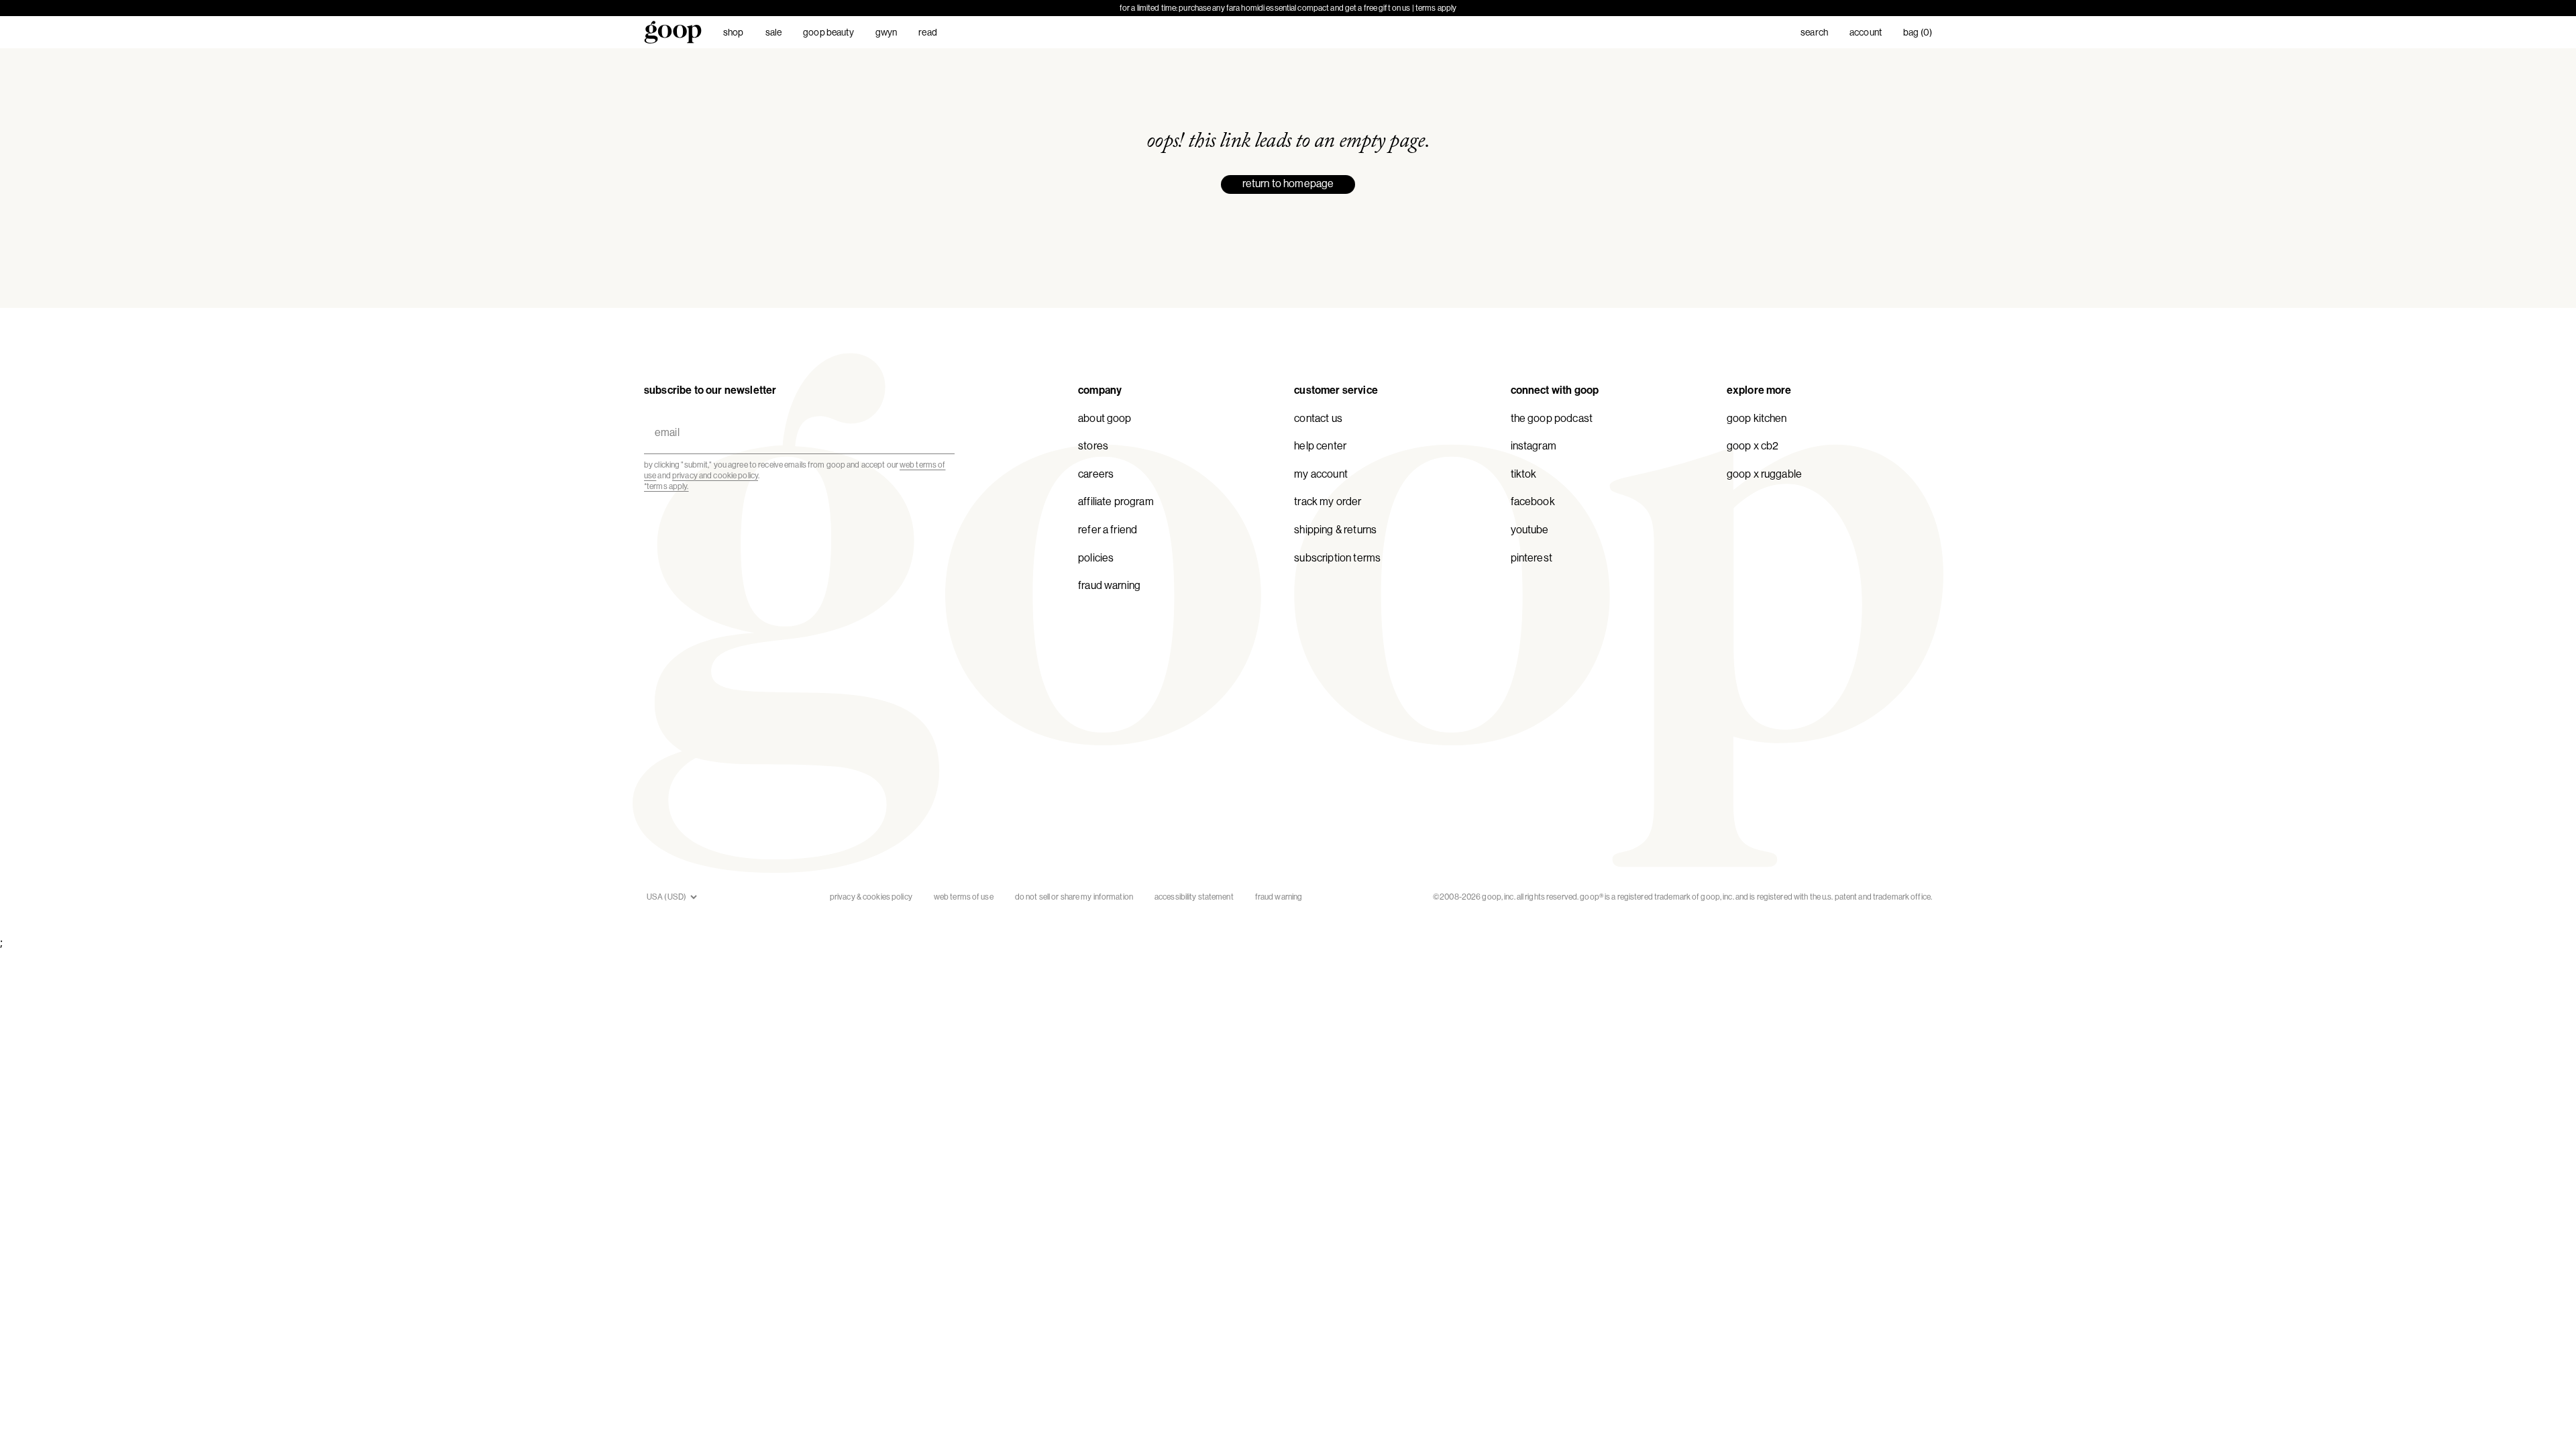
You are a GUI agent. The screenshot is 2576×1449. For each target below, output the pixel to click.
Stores (1093, 446)
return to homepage (1288, 183)
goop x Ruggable (1764, 474)
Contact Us (1318, 418)
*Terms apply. (666, 486)
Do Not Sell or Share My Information (1074, 897)
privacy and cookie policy (715, 476)
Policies (1096, 558)
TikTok (1524, 474)
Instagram (1534, 446)
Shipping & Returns (1335, 530)
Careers (1096, 474)
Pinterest (1532, 558)
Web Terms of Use (964, 897)
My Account (1321, 474)
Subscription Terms (1337, 558)
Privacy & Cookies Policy (871, 897)
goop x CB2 (1753, 446)
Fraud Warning (1109, 585)
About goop (1105, 418)
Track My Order (1328, 501)
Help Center (1320, 446)
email (664, 417)
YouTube (1530, 530)
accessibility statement (1194, 897)
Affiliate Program (1116, 501)
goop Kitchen (1757, 418)
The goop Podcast (1552, 418)
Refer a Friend (1108, 530)
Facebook (1533, 501)
